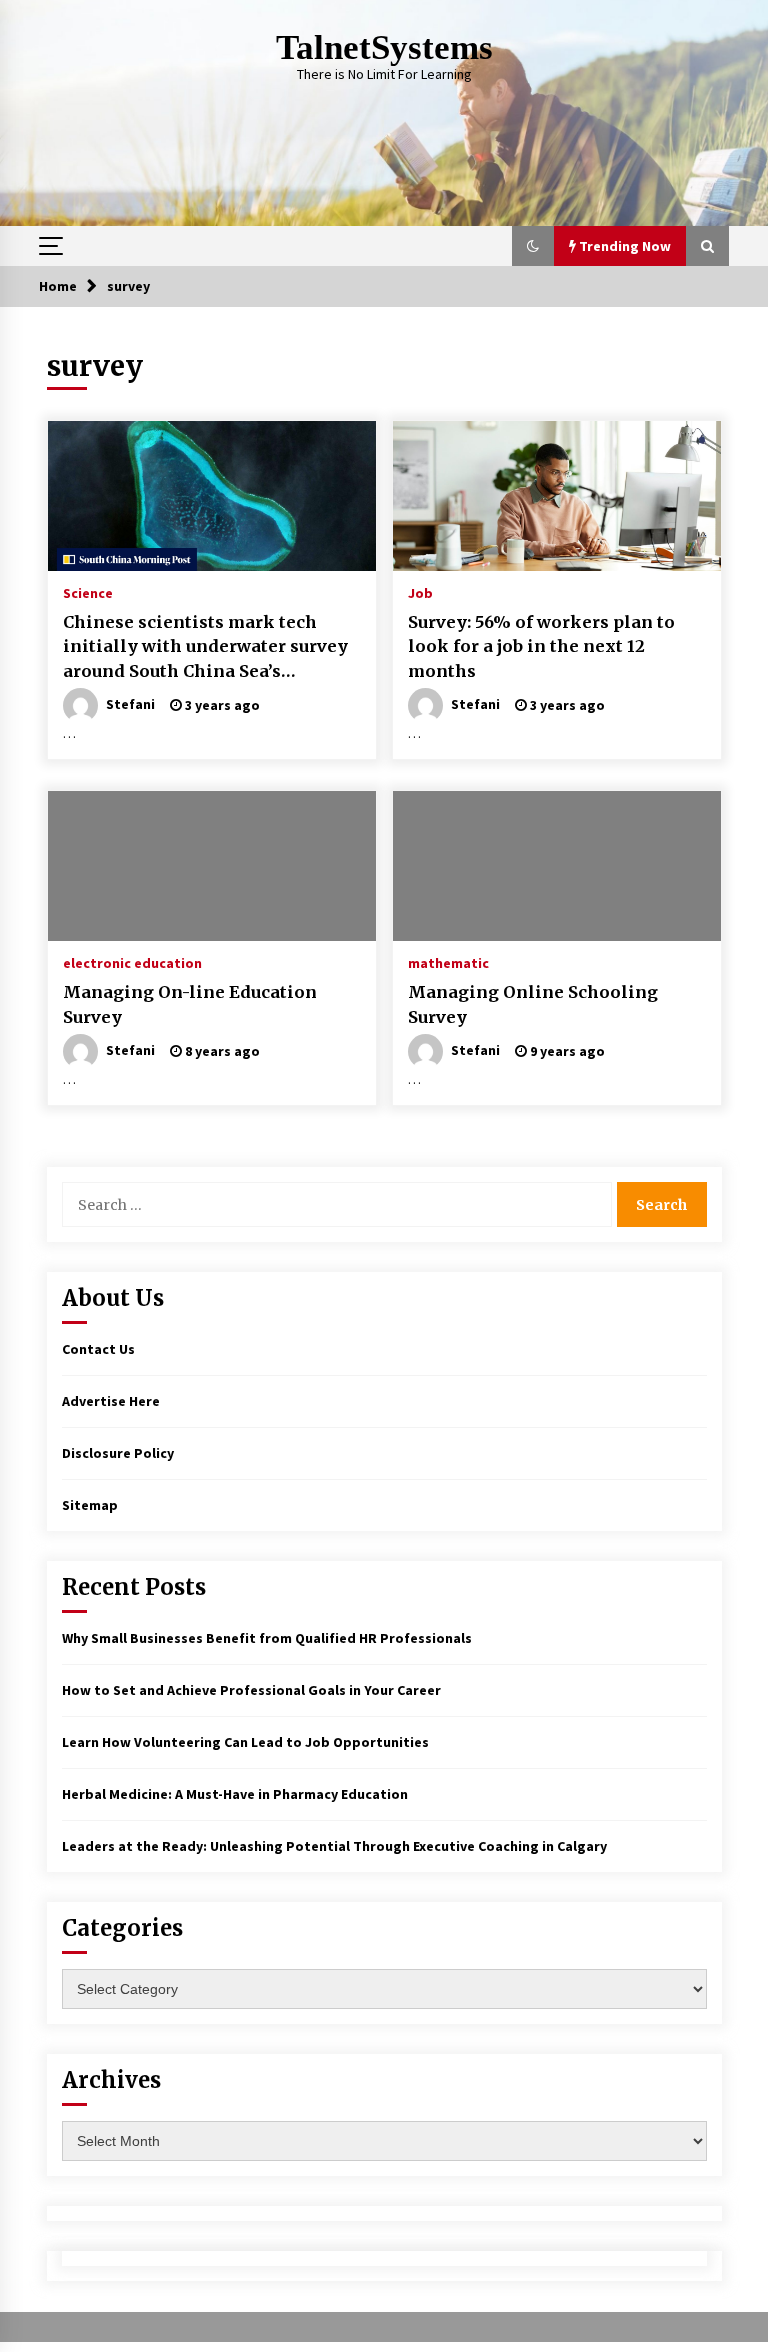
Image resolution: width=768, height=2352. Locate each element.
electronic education (132, 962)
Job (420, 592)
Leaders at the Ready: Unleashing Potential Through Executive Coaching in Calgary (334, 1846)
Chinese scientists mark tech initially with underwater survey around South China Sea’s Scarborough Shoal (205, 648)
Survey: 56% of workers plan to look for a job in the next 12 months (541, 646)
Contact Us (98, 1349)
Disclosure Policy (118, 1453)
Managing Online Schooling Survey (533, 1004)
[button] (533, 246)
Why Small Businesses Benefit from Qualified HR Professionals (267, 1638)
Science (88, 592)
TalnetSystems (384, 47)
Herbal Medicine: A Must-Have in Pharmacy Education (235, 1794)
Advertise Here (111, 1401)
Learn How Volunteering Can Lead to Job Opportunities (245, 1742)
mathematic (448, 962)
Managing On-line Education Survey (190, 1004)
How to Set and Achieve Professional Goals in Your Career (251, 1690)
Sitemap (90, 1505)
